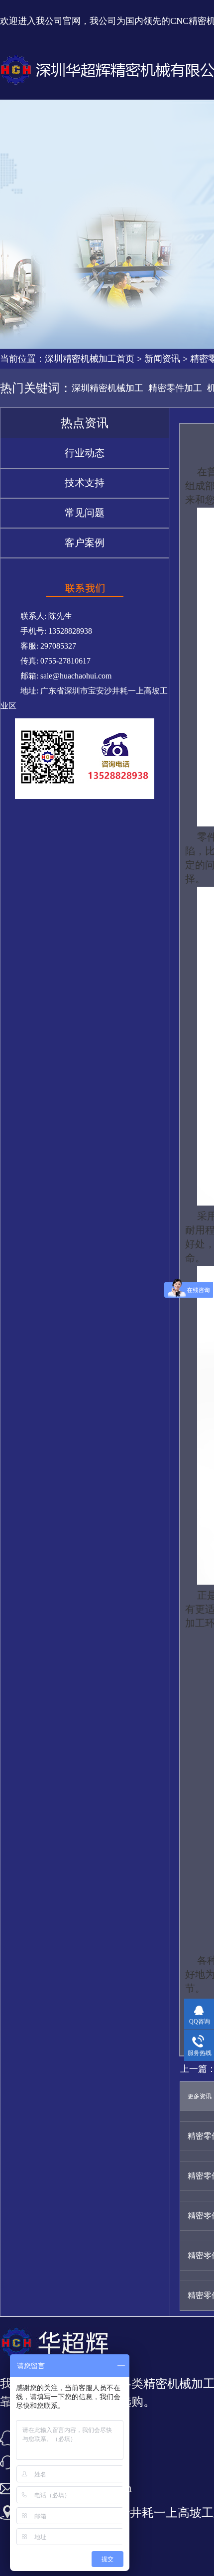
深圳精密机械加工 (107, 388)
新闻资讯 (162, 359)
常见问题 (85, 513)
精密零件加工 (175, 388)
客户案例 (85, 542)
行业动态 (85, 453)
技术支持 (85, 483)
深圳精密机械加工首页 (90, 359)
